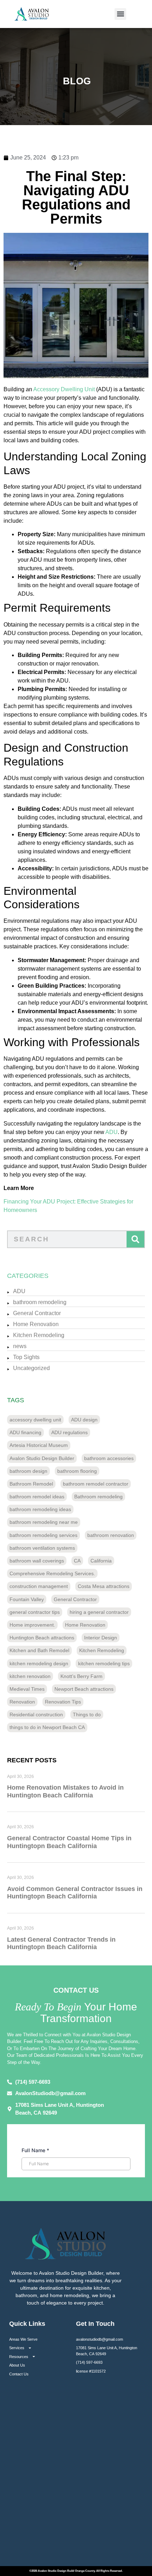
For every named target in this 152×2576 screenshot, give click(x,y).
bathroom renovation (111, 1535)
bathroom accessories (109, 1458)
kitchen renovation (30, 1676)
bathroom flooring (77, 1471)
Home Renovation (36, 1324)
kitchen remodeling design (39, 1663)
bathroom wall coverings (37, 1561)
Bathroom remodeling (98, 1497)
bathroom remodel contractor (96, 1484)
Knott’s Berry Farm (81, 1676)
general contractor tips (35, 1612)
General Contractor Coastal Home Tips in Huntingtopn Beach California (69, 1842)
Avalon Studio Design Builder (42, 1458)
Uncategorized (31, 1368)
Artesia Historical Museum (39, 1445)
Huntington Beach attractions (42, 1638)
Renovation (22, 1702)
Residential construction (36, 1714)
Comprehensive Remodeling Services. (52, 1573)
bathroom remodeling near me (44, 1522)
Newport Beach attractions (84, 1689)
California (101, 1561)
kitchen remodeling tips (104, 1663)
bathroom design (28, 1471)
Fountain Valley (27, 1599)
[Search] (135, 1239)
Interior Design (101, 1638)
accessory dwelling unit (35, 1420)
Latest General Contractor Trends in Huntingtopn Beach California (61, 1943)
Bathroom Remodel (31, 1484)
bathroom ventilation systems (42, 1548)
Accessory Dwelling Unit (64, 389)
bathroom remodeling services (43, 1535)
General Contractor (37, 1313)
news (20, 1346)
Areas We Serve (23, 2339)
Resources (19, 2357)
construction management (39, 1586)
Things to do (87, 1714)
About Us (17, 2365)
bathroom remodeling (40, 1302)
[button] (120, 14)
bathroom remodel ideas (37, 1497)
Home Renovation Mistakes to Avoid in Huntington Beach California (65, 1791)
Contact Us (19, 2374)
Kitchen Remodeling (39, 1335)
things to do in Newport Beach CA (47, 1727)
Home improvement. (32, 1625)
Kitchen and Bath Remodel (39, 1650)
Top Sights (26, 1357)
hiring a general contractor (99, 1612)
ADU (112, 1132)
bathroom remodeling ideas (40, 1509)
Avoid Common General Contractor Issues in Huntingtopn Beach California (75, 1893)
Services (17, 2348)
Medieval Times (27, 1689)
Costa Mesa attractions (104, 1586)
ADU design (84, 1420)
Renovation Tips (63, 1702)
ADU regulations (69, 1432)
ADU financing (25, 1432)
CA (77, 1561)
